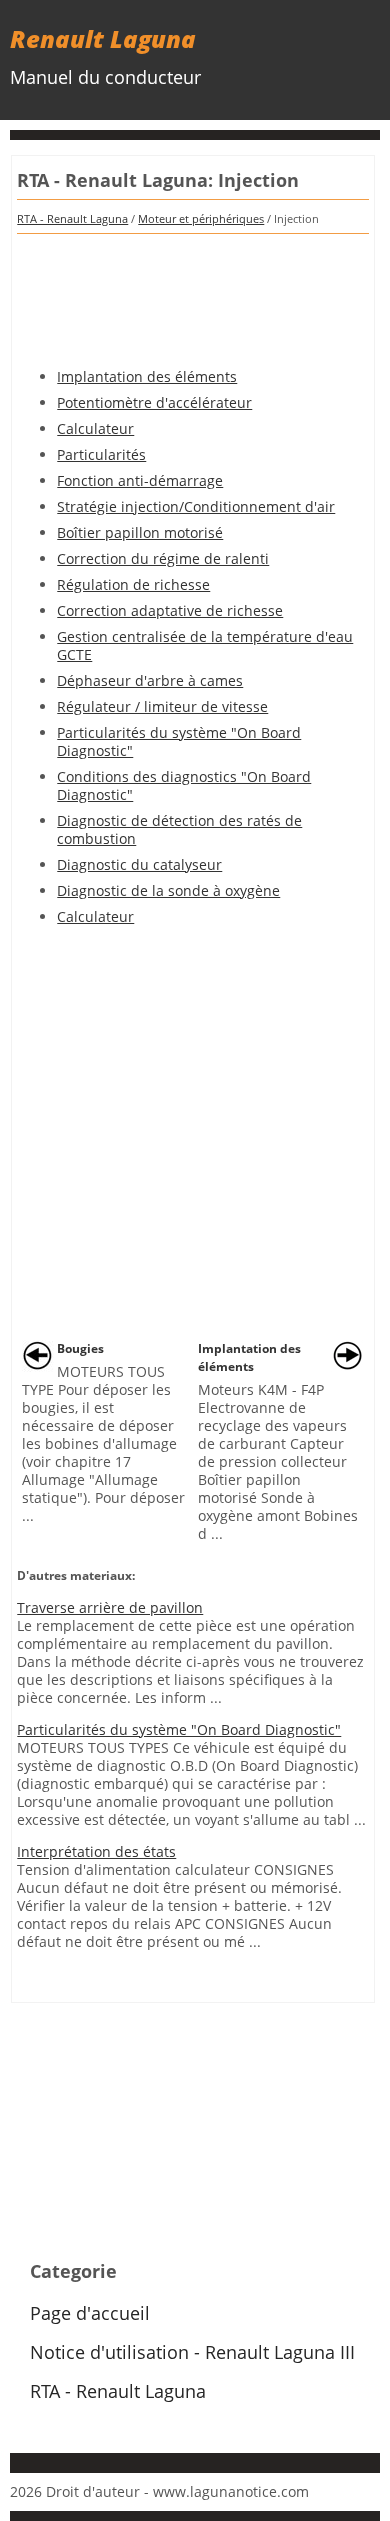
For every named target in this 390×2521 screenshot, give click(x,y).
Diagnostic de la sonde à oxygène (168, 890)
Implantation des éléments (147, 376)
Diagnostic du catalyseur (139, 864)
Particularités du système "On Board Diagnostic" (179, 741)
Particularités (101, 454)
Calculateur (95, 428)
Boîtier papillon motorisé (140, 532)
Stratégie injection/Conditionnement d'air (196, 506)
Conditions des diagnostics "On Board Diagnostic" (184, 785)
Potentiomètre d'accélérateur (154, 402)
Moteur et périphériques (201, 218)
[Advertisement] (193, 294)
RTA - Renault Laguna (72, 218)
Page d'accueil (90, 2313)
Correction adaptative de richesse (170, 610)
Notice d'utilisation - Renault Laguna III (192, 2352)
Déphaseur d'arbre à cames (150, 680)
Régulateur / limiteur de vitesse (162, 706)
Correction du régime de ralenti (163, 558)
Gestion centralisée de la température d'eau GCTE (205, 645)
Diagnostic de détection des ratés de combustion (179, 829)
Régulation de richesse (133, 584)
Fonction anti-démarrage (140, 480)
